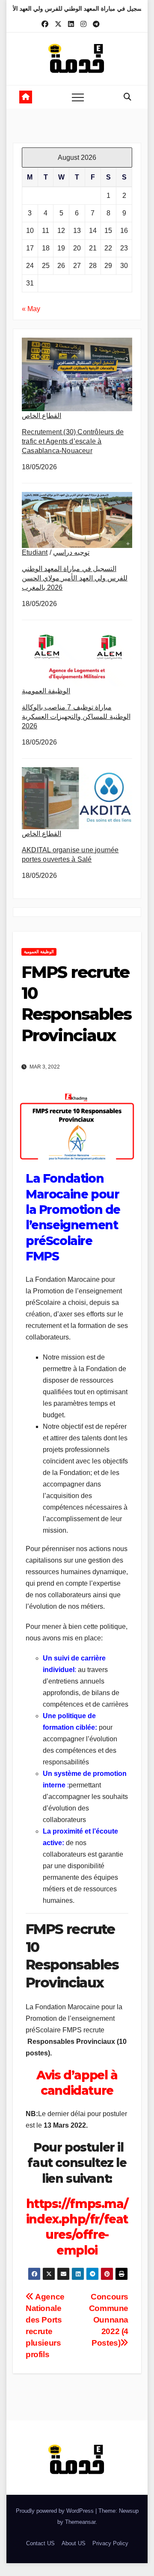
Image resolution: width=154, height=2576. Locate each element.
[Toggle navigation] (78, 97)
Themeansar (80, 2522)
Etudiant (35, 552)
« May (31, 309)
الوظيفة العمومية (46, 691)
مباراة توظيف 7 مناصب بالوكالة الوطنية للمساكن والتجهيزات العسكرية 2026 (76, 717)
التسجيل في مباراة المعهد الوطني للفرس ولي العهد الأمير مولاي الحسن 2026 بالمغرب (75, 578)
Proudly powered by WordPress (56, 2511)
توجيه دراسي (71, 552)
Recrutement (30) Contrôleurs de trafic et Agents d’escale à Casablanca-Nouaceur (73, 441)
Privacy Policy (110, 2543)
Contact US (40, 2543)
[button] (127, 97)
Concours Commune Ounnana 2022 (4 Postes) (109, 2320)
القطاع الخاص (41, 416)
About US (74, 2543)
